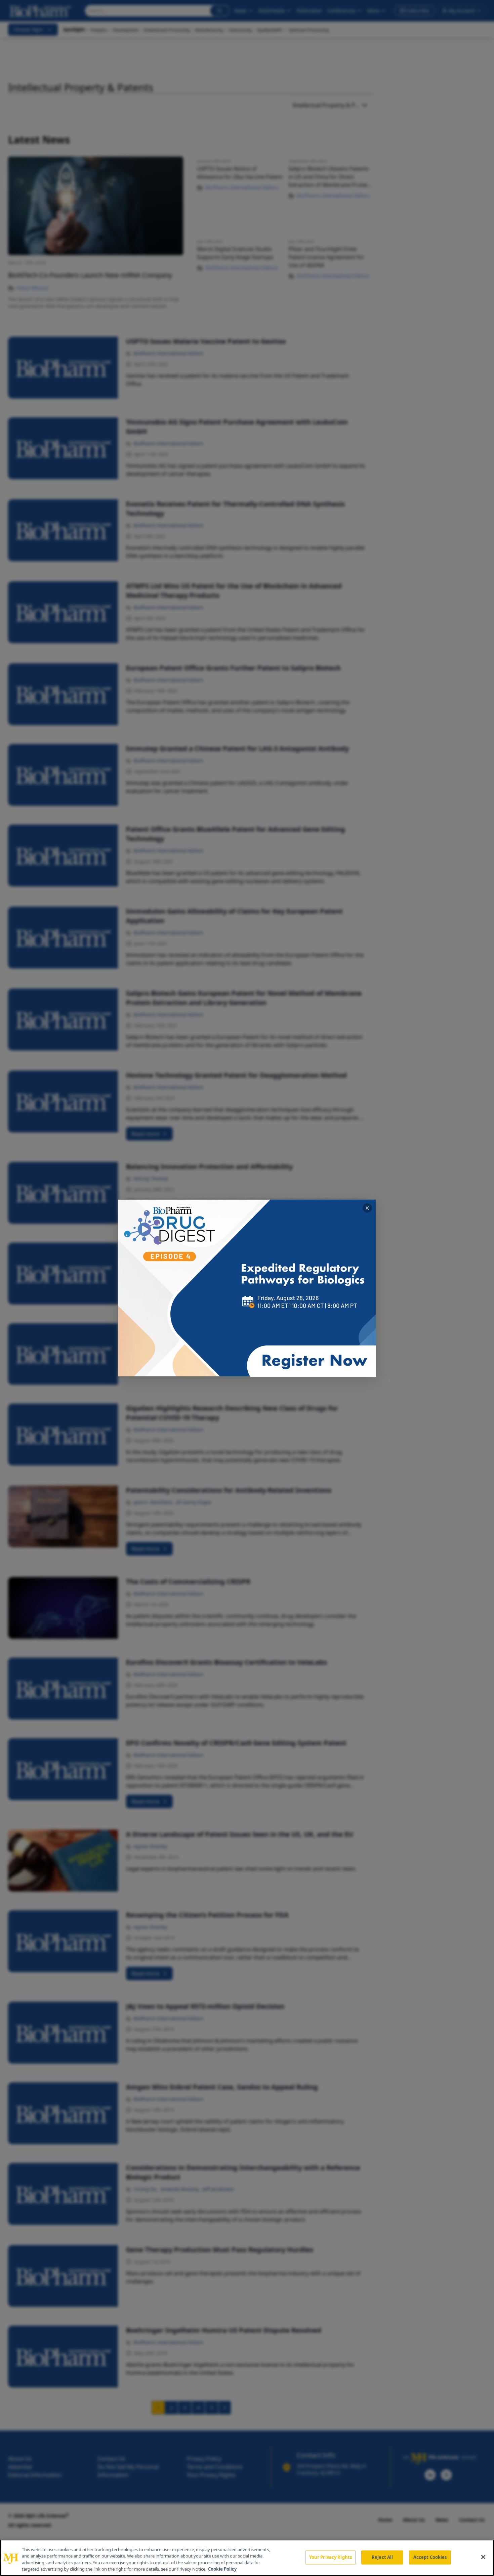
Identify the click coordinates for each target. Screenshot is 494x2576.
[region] (247, 2558)
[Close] (483, 2557)
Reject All (382, 2557)
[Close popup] (367, 1208)
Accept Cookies (430, 2557)
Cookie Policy (222, 2569)
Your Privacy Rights (331, 2557)
